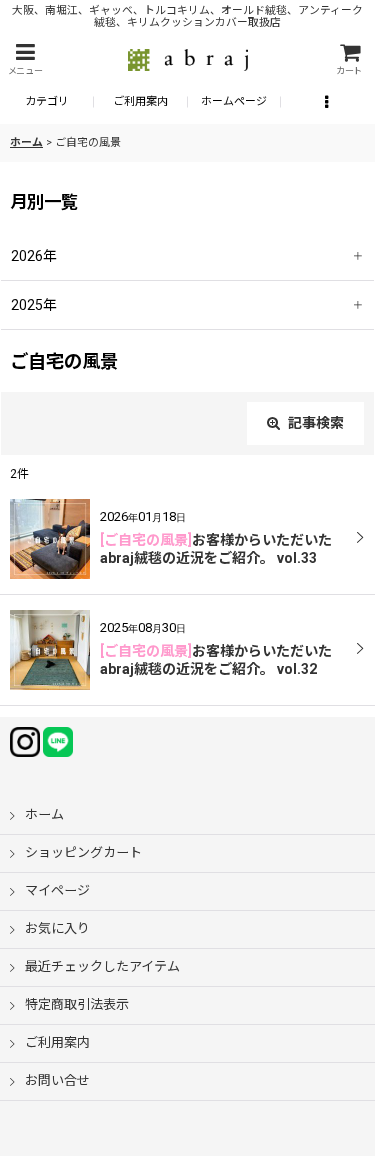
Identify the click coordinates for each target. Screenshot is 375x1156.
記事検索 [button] (314, 423)
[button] (25, 59)
